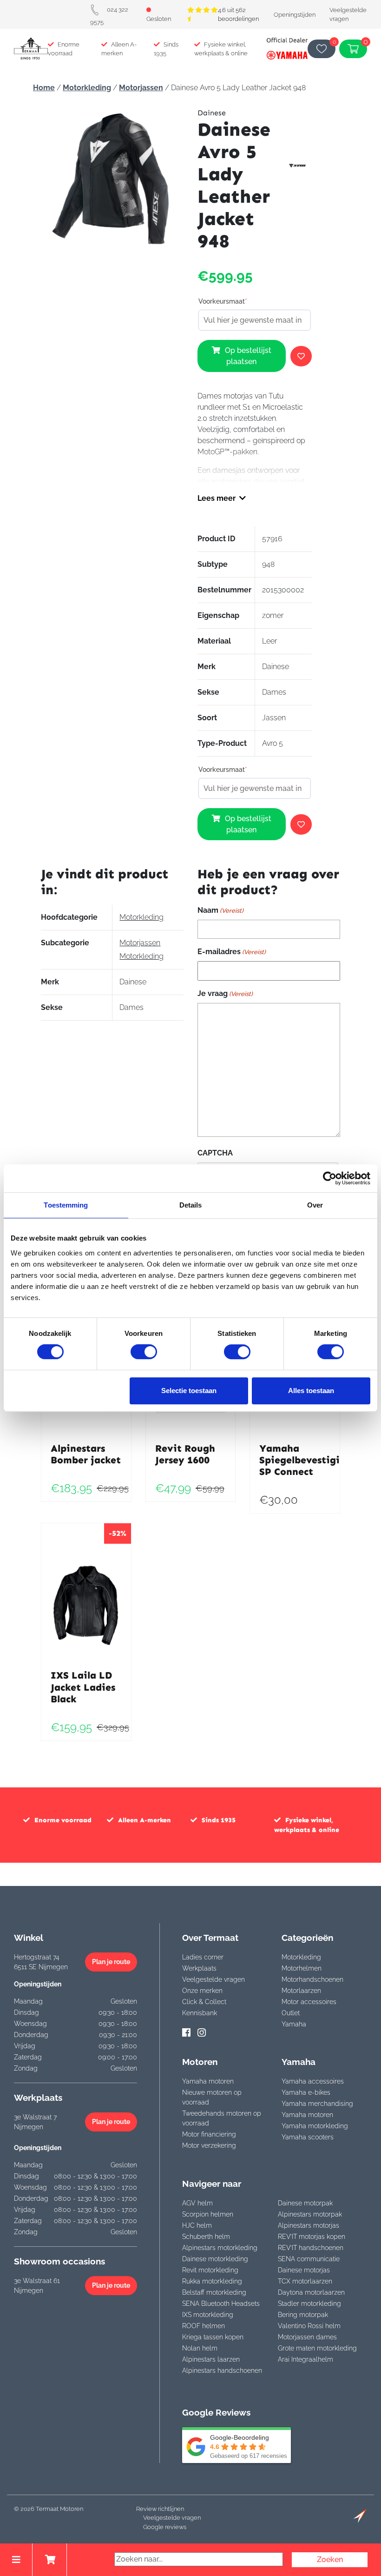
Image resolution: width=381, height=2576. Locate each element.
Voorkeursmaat (223, 301)
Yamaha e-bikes (306, 2092)
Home (44, 88)
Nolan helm (200, 2348)
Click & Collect (204, 2002)
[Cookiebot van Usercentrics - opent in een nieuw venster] (330, 1178)
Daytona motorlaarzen (311, 2292)
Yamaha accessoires (313, 2081)
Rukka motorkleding (212, 2281)
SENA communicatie (309, 2259)
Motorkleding (87, 88)
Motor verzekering (209, 2145)
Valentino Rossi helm (309, 2326)
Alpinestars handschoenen (222, 2370)
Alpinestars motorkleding (220, 2248)
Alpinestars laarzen (211, 2359)
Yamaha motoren (208, 2081)
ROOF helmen (204, 2326)
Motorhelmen (302, 1968)
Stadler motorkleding (309, 2304)
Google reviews (165, 2527)
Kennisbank (200, 2013)
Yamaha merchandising (317, 2104)
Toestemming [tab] (66, 1205)
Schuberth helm (206, 2237)
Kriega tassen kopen (213, 2337)
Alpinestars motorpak (310, 2214)
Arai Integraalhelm (305, 2359)
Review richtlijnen (160, 2509)
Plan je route (111, 1962)
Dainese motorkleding (215, 2259)
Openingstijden (295, 15)
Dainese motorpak (305, 2203)
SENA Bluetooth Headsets (221, 2304)
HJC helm (197, 2225)
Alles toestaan (311, 1391)
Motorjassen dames (307, 2337)
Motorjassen (141, 88)
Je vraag (225, 993)
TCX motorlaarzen (305, 2281)
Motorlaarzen (301, 1991)
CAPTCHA (215, 1153)
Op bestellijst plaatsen (248, 356)
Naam (220, 910)
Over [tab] (315, 1205)
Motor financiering (209, 2134)
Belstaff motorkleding (214, 2292)
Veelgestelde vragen (213, 1979)
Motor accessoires (309, 2002)
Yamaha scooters (308, 2137)
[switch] (144, 1352)
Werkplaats (199, 1968)
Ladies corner (203, 1957)
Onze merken (202, 1991)
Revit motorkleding (210, 2270)
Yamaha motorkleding (315, 2126)
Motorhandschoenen (312, 1979)
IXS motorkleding (208, 2315)
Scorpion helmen (208, 2214)
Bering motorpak (303, 2315)
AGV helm (197, 2203)
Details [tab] (191, 1205)
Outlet (291, 2013)
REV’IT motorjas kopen (312, 2237)
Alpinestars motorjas (309, 2225)
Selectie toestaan (189, 1391)
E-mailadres (232, 952)
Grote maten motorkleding (317, 2348)
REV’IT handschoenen (311, 2248)
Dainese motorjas (304, 2270)
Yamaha (294, 2024)
